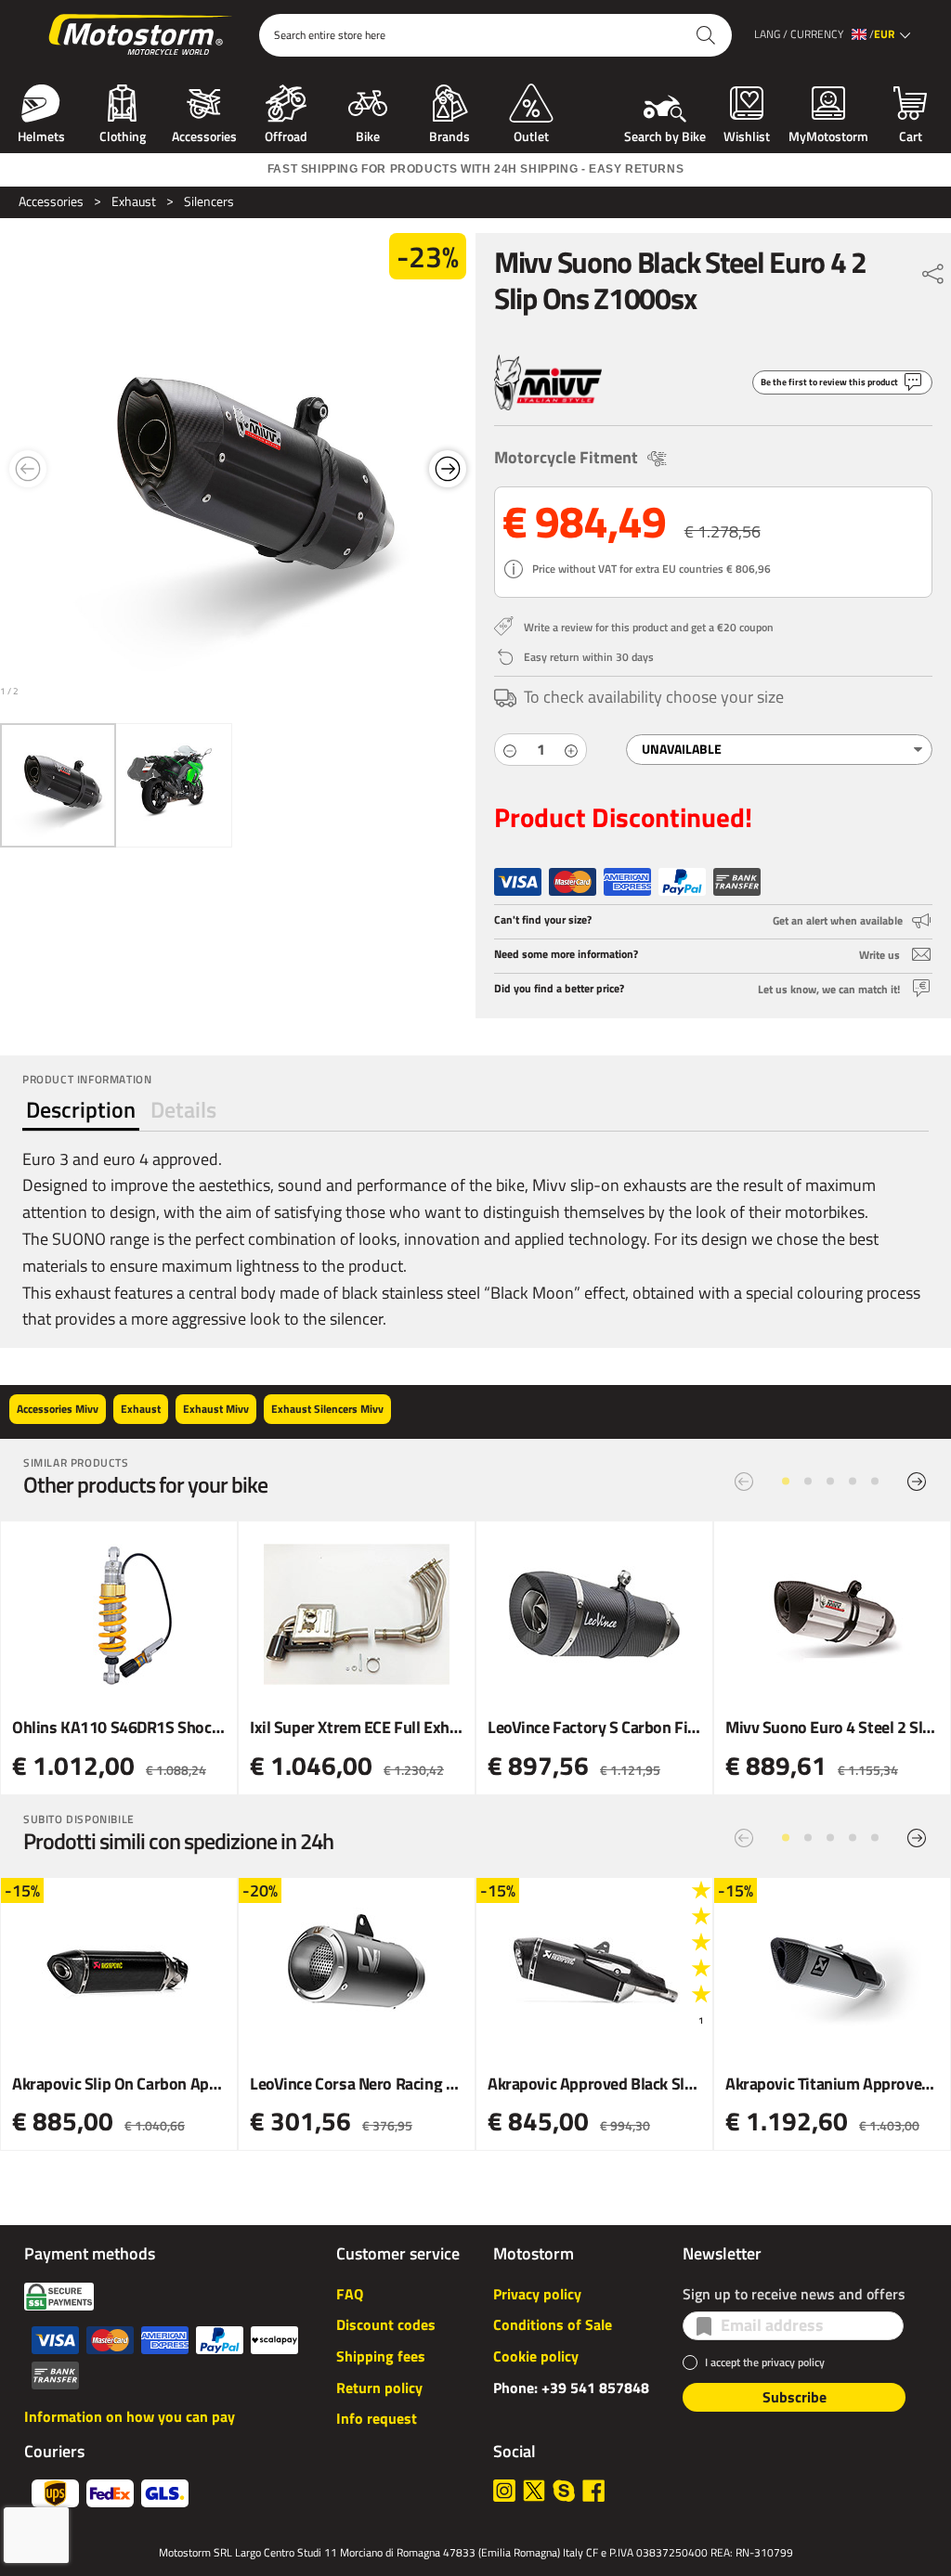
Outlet (531, 135)
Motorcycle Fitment (566, 457)
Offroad (286, 135)
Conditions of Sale (553, 2324)
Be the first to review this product (829, 382)
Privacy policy (537, 2294)
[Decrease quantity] (510, 750)
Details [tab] (183, 1109)
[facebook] (593, 2491)
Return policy (379, 2388)
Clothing (123, 135)
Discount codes (386, 2324)
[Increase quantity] (571, 750)
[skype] (564, 2491)
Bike (368, 135)
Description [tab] (81, 1109)
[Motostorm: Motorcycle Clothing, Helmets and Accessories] (142, 35)
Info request (377, 2418)
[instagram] (504, 2491)
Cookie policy (536, 2356)
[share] (933, 269)
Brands (449, 135)
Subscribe (795, 2397)
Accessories (204, 135)
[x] (534, 2491)
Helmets (41, 135)
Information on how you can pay (130, 2416)
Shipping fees (381, 2356)
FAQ (350, 2294)
